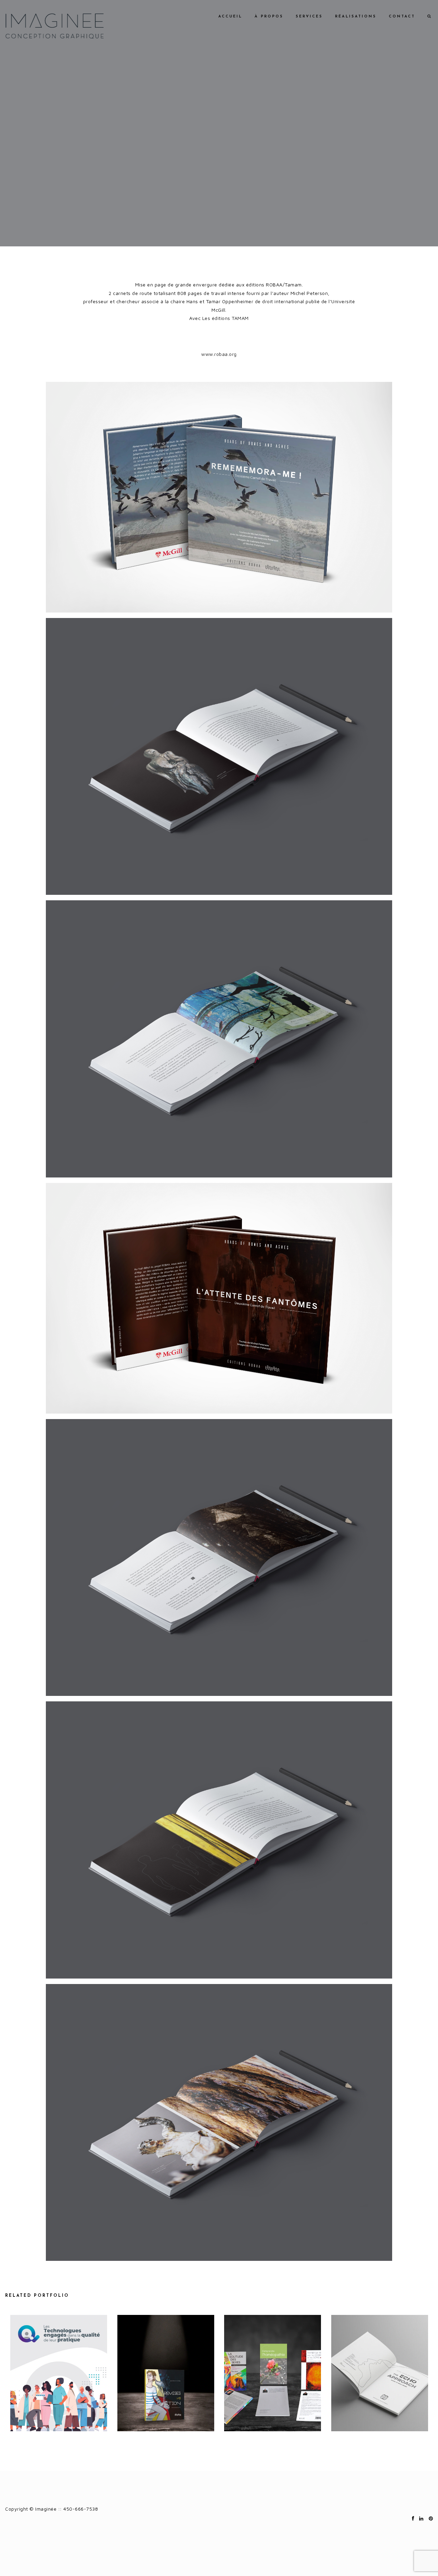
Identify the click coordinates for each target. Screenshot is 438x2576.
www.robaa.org (219, 354)
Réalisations (356, 17)
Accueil (230, 17)
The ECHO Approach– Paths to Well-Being (379, 2374)
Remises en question (166, 2374)
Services (309, 17)
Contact (402, 17)
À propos (269, 17)
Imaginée (54, 26)
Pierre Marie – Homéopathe (273, 2374)
